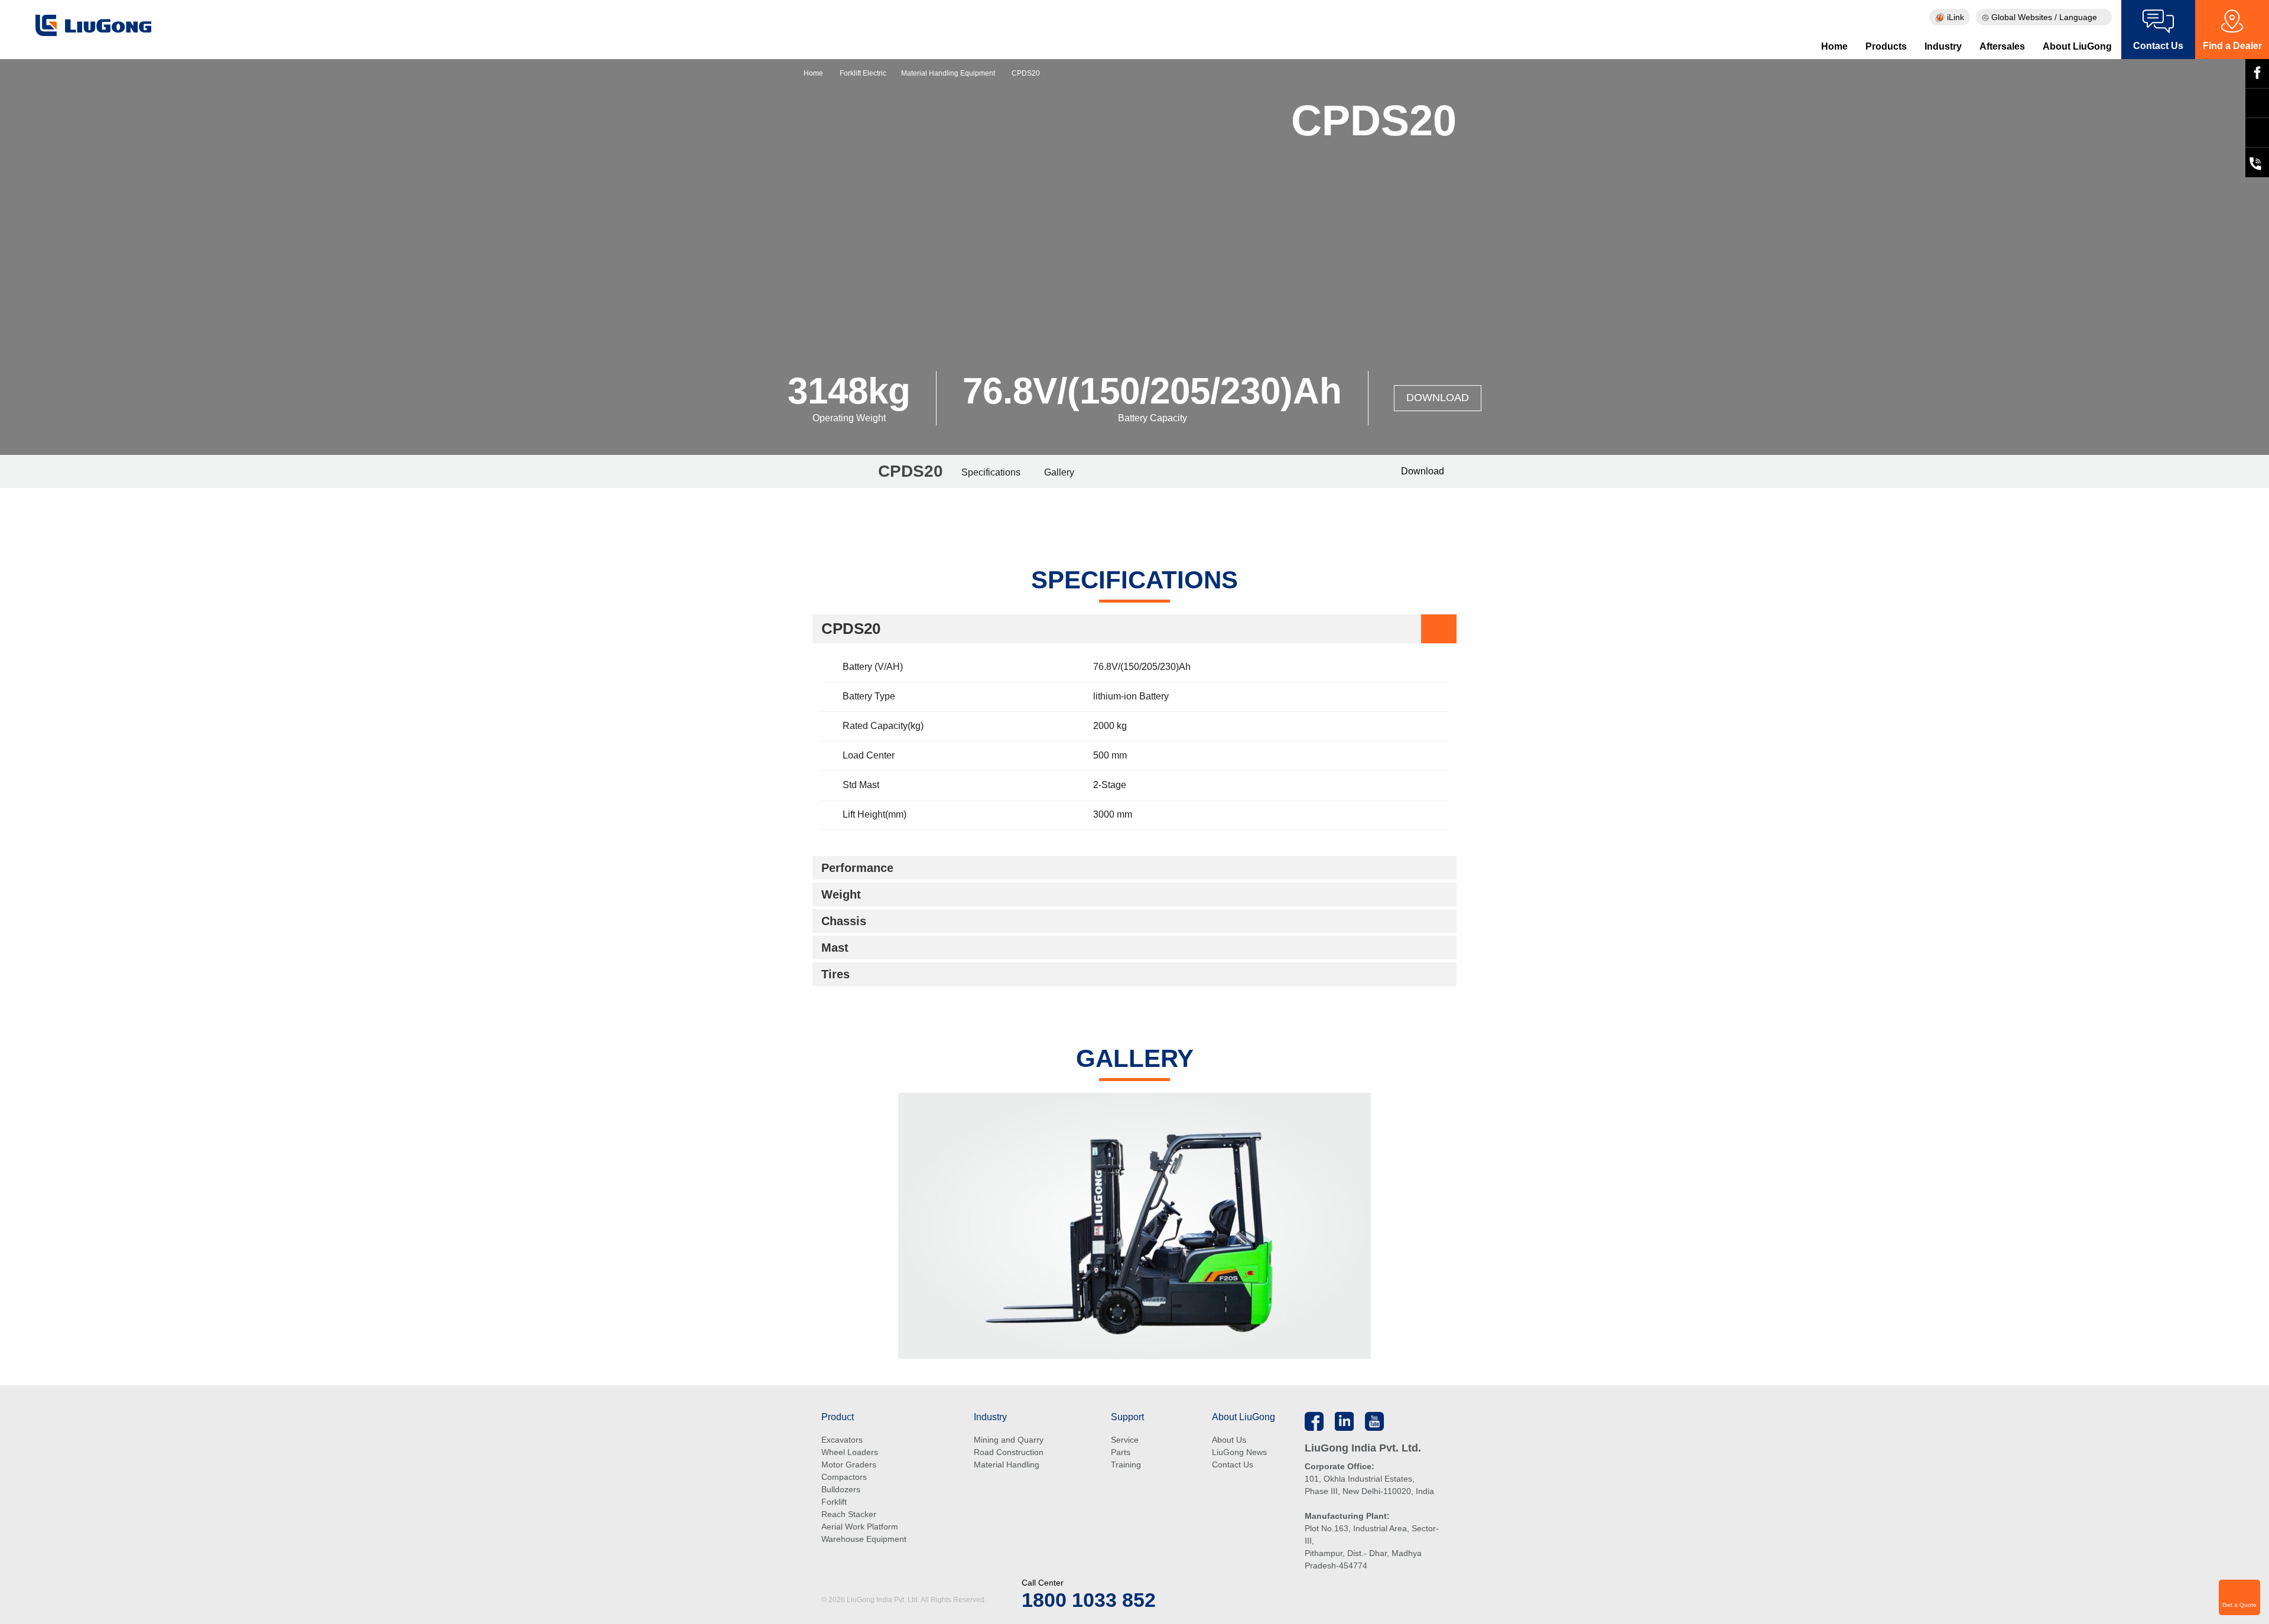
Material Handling (1007, 1464)
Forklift (834, 1502)
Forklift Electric (863, 73)
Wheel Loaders (850, 1452)
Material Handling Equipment (948, 73)
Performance (857, 868)
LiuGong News (1239, 1452)
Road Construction (1009, 1452)
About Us (1229, 1440)
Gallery (1059, 472)
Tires (836, 974)
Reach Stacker (849, 1514)
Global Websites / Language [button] (2044, 17)
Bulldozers (841, 1489)
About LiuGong (2077, 46)
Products (1886, 46)
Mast (835, 948)
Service (1125, 1440)
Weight (841, 894)
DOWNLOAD (1438, 398)
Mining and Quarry (1009, 1440)
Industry (1943, 46)
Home (1834, 46)
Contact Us (1233, 1464)
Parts (1121, 1452)
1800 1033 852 (1089, 1600)
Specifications (991, 472)
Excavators (842, 1440)
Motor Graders (849, 1464)
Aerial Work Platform (860, 1527)
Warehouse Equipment (864, 1539)
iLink (1954, 17)
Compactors (844, 1477)
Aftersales (2002, 46)
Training (1126, 1464)
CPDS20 (851, 629)
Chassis (844, 921)
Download (1421, 471)
